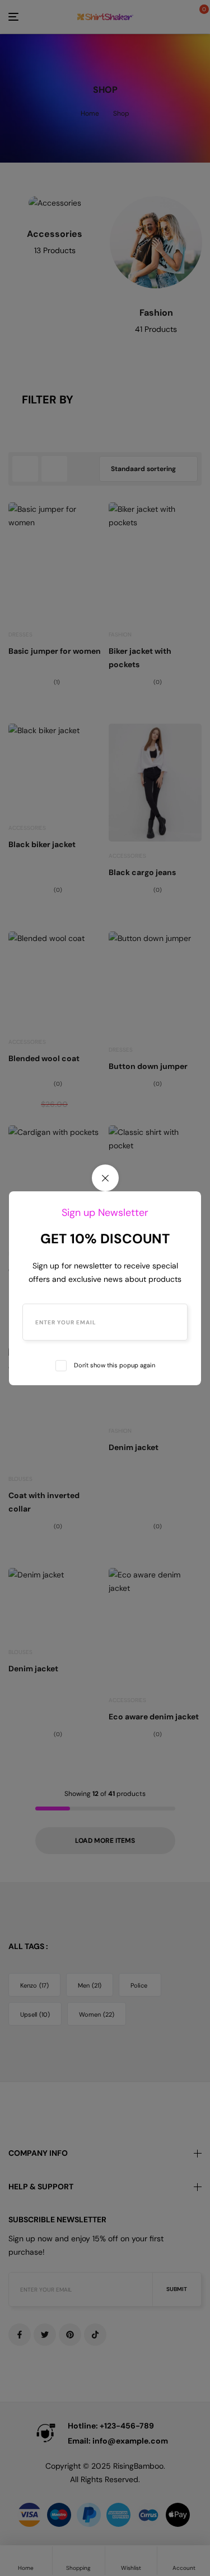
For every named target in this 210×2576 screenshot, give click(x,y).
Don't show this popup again (115, 1365)
